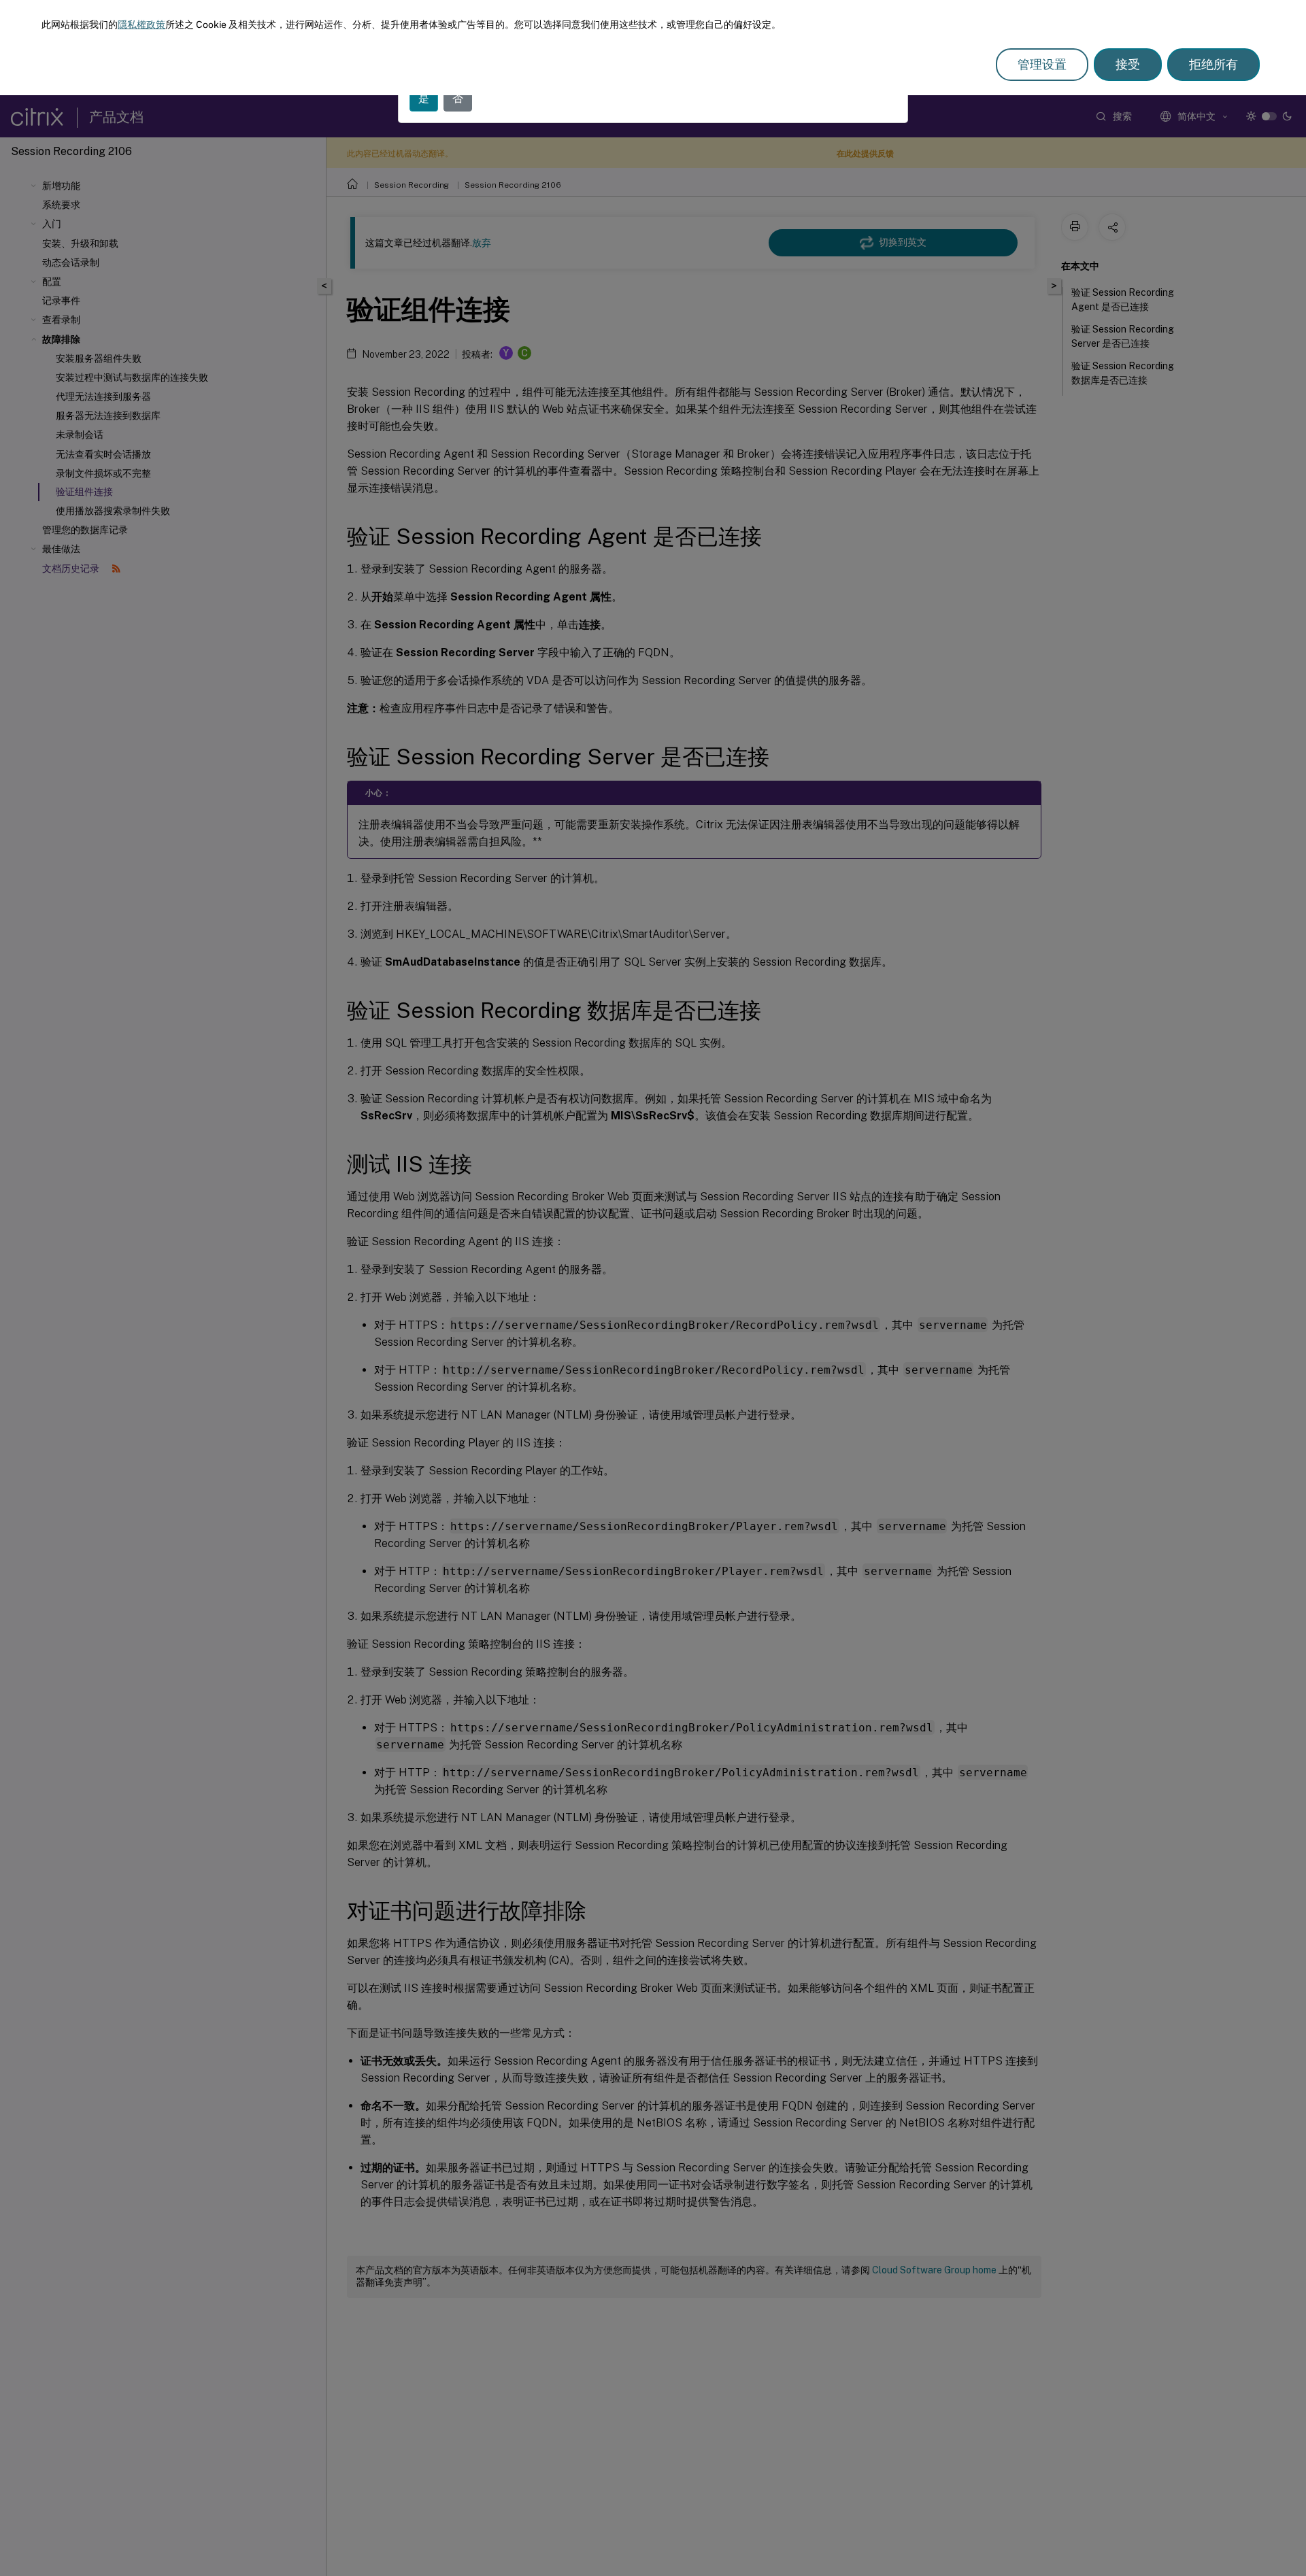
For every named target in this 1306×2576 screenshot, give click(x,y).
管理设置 (1042, 64)
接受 (1128, 64)
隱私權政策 (141, 24)
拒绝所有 (1213, 64)
